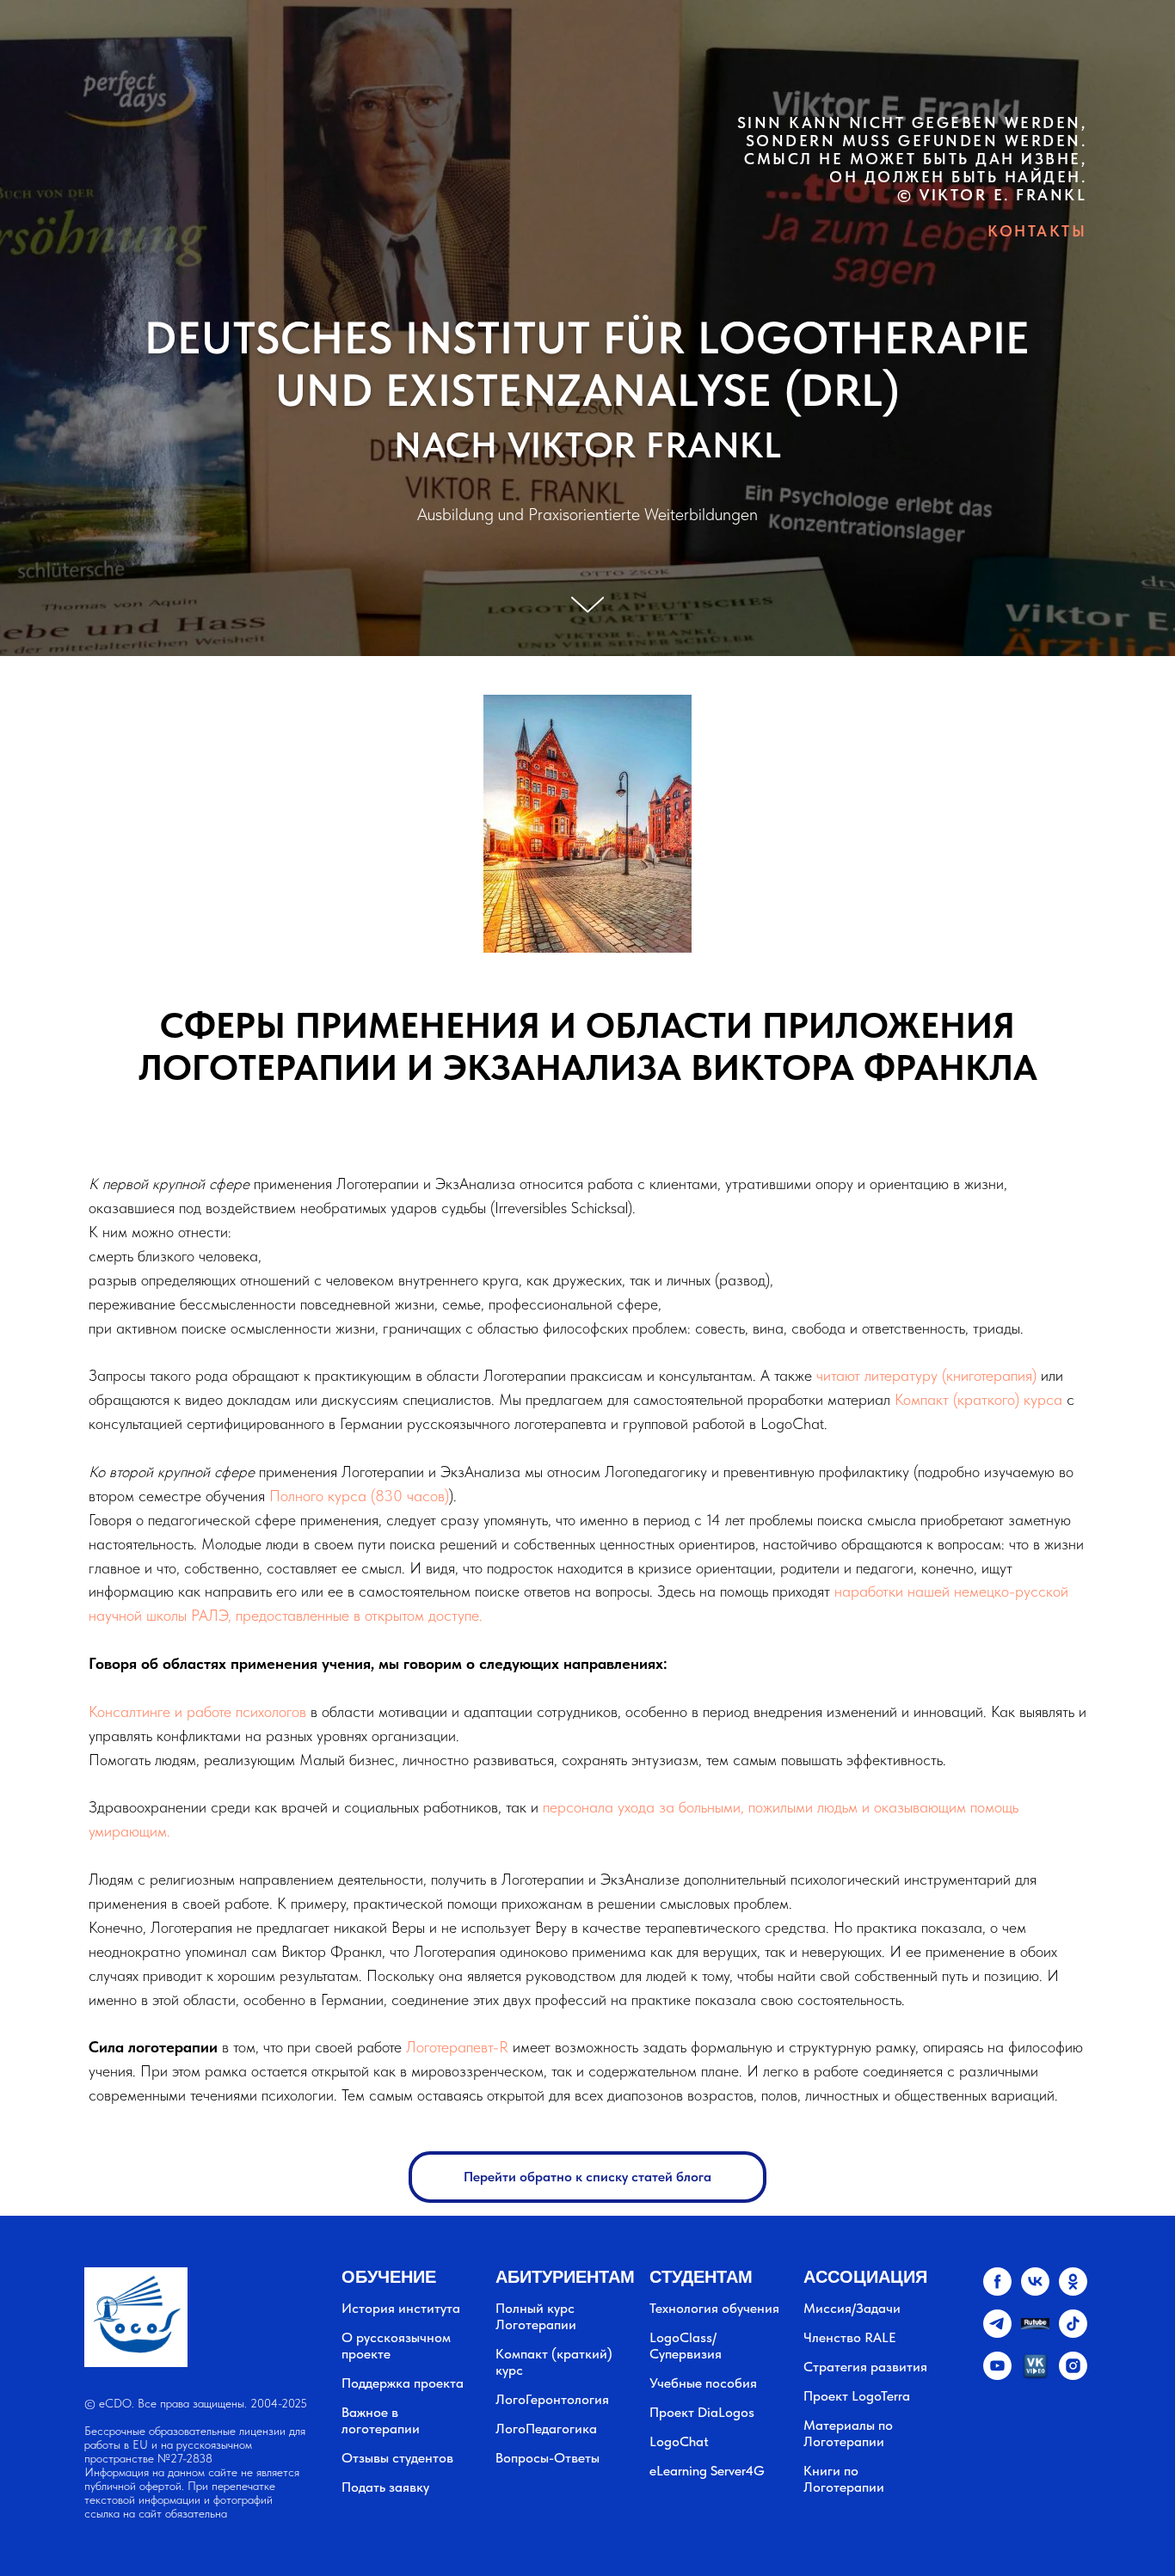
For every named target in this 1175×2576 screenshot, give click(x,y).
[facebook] (997, 2291)
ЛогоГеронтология (552, 2399)
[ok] (1073, 2291)
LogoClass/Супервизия (686, 2346)
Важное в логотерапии (381, 2420)
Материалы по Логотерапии (848, 2433)
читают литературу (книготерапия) (926, 1375)
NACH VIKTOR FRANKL (587, 445)
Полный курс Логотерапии (536, 2316)
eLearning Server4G (707, 2471)
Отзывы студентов (397, 2458)
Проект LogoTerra (857, 2396)
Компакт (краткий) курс (554, 2362)
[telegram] (997, 2333)
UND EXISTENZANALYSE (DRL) (588, 390)
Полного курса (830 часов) (359, 1496)
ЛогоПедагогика (546, 2429)
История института (401, 2308)
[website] (1035, 2333)
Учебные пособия (703, 2383)
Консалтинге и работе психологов (197, 1711)
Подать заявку (385, 2487)
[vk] (1035, 2291)
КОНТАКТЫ (1037, 231)
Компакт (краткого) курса (978, 1399)
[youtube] (997, 2375)
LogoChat (679, 2441)
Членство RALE (850, 2337)
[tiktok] (1073, 2333)
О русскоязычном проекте (396, 2346)
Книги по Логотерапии (844, 2479)
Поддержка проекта (403, 2383)
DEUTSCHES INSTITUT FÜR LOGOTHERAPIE (587, 338)
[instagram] (1073, 2375)
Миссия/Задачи (852, 2308)
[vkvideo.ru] (1035, 2375)
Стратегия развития (865, 2367)
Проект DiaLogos (702, 2412)
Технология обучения (714, 2308)
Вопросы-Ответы (548, 2458)
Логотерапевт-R (457, 2047)
